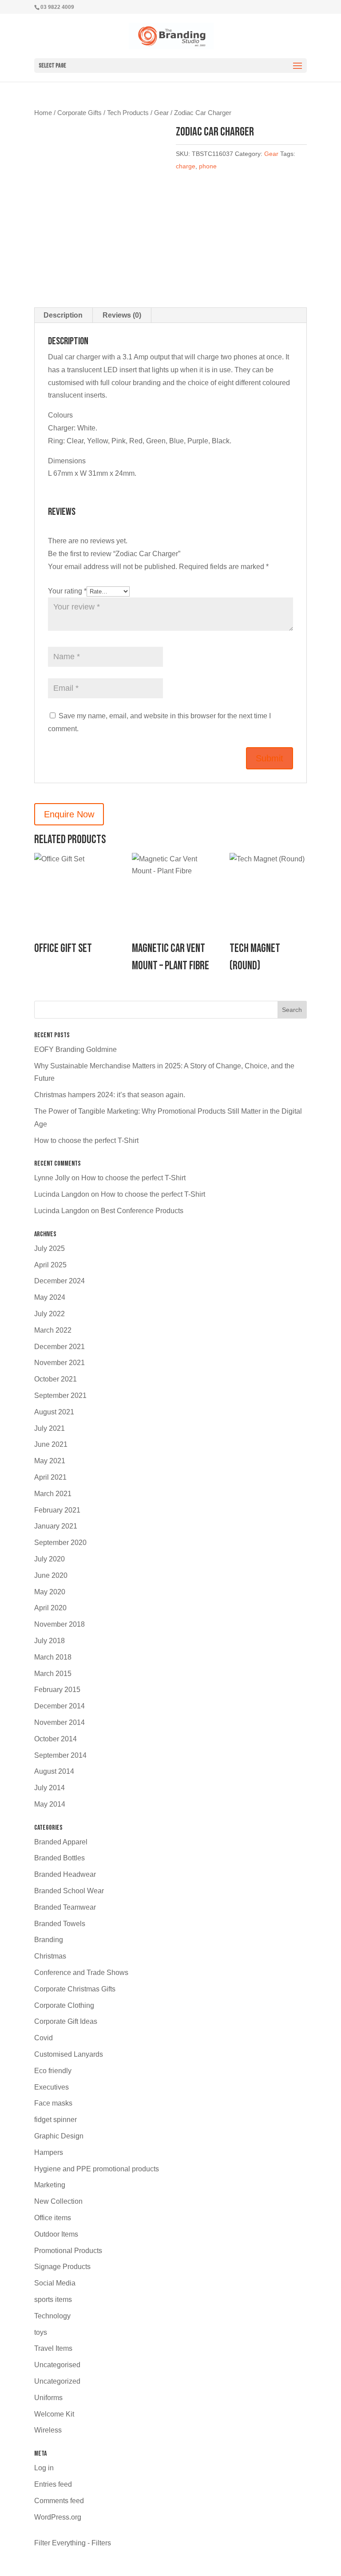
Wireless (48, 2430)
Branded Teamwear (65, 1907)
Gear (161, 113)
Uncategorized (57, 2381)
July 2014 (50, 1788)
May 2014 (50, 1804)
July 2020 (50, 1559)
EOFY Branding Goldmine (75, 1049)
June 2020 (51, 1575)
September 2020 (60, 1543)
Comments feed (59, 2501)
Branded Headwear (65, 1874)
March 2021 (53, 1494)
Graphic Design (59, 2136)
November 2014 (59, 1722)
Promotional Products (68, 2251)
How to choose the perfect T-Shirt (86, 1141)
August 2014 (54, 1771)
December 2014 (59, 1706)
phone (208, 166)
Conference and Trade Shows (81, 1973)
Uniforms (48, 2398)
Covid (44, 2038)
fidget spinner (56, 2120)
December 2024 (59, 1281)
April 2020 (50, 1608)
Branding (49, 1940)
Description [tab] (63, 315)
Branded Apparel (61, 1842)
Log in (44, 2468)
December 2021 (59, 1347)
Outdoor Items (56, 2234)
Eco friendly (53, 2071)
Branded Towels (60, 1924)
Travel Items (53, 2348)
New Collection (58, 2201)
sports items (53, 2299)
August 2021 (54, 1412)
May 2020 (50, 1592)
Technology (52, 2316)
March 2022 (53, 1330)
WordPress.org (58, 2517)
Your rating (67, 591)
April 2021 (50, 1477)
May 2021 (50, 1461)
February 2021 (57, 1510)
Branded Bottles (59, 1858)
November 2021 (59, 1363)
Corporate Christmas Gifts (75, 1989)
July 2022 (50, 1314)
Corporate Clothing (64, 2005)
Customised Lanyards (69, 2054)
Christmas (50, 1956)
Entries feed (53, 2484)
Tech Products (128, 113)
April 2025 (50, 1265)
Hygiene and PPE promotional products (97, 2169)
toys (41, 2332)
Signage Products (62, 2267)
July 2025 (50, 1248)
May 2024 (50, 1297)
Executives (52, 2087)
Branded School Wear (69, 1891)
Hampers (49, 2152)
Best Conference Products (142, 1211)
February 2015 (57, 1690)
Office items (53, 2218)
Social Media (55, 2283)
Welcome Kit (54, 2414)
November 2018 (59, 1624)
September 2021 (60, 1395)
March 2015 (53, 1674)
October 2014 (56, 1739)
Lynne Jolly (52, 1178)
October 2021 (56, 1379)
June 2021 (51, 1444)
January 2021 (56, 1526)
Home (43, 113)
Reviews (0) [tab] (122, 315)
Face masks (53, 2103)
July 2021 (50, 1428)
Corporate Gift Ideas (66, 2021)
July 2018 (50, 1641)
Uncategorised (57, 2365)
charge (186, 166)
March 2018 (53, 1657)
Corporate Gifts (79, 113)
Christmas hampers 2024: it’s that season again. (110, 1095)
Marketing (50, 2185)
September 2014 (60, 1755)
